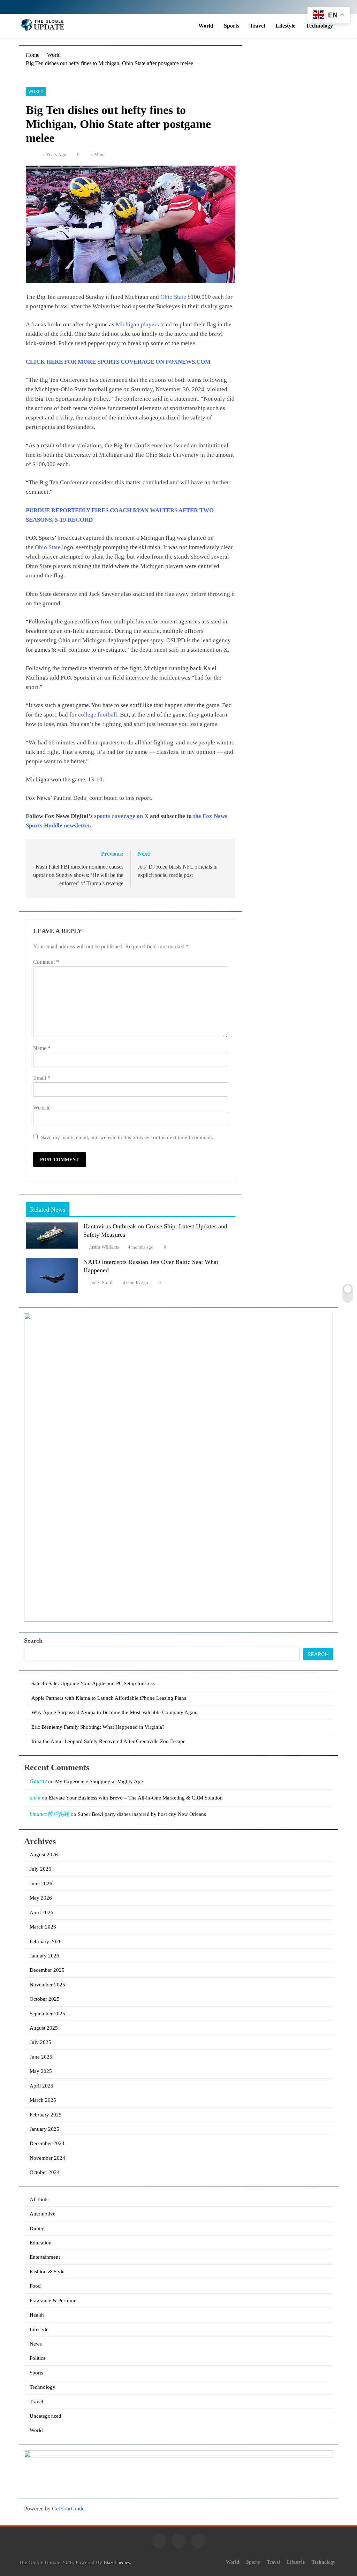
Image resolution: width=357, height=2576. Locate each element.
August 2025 (44, 2028)
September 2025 (47, 2014)
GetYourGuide (68, 2509)
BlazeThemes (117, 2562)
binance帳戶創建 (50, 1814)
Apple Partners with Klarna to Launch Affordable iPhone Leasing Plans (109, 1698)
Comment (46, 962)
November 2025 (47, 1985)
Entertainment (45, 2257)
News (36, 2344)
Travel (257, 26)
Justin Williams (104, 1247)
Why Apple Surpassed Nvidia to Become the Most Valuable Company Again (115, 1712)
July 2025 (40, 2042)
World (206, 26)
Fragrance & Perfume (53, 2301)
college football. (98, 715)
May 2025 (41, 2071)
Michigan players (137, 324)
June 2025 (41, 2057)
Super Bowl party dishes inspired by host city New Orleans (142, 1814)
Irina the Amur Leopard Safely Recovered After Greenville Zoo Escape (108, 1741)
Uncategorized (45, 2416)
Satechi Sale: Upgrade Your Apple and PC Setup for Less (93, 1683)
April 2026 (41, 1912)
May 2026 (41, 1898)
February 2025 (46, 2115)
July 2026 (40, 1869)
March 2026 (43, 1927)
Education (41, 2243)
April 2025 (41, 2086)
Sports (231, 26)
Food (35, 2286)
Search (33, 1641)
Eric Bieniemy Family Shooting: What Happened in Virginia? (98, 1727)
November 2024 (47, 2158)
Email (42, 1078)
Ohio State (173, 297)
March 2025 (43, 2100)
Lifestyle (285, 26)
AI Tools (39, 2199)
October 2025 (45, 1999)
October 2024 (45, 2172)
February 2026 (46, 1941)
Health (37, 2315)
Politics (37, 2358)
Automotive (43, 2214)
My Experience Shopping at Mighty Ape (99, 1781)
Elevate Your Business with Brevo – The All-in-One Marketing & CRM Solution (136, 1798)
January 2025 (44, 2129)
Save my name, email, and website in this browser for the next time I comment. (127, 1137)
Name (42, 1048)
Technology (319, 26)
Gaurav (38, 1781)
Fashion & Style (47, 2272)
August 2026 (44, 1855)
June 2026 (41, 1884)
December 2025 (47, 1970)
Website (42, 1108)
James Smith (101, 1283)
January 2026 (44, 1956)
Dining (37, 2228)
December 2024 (47, 2143)
